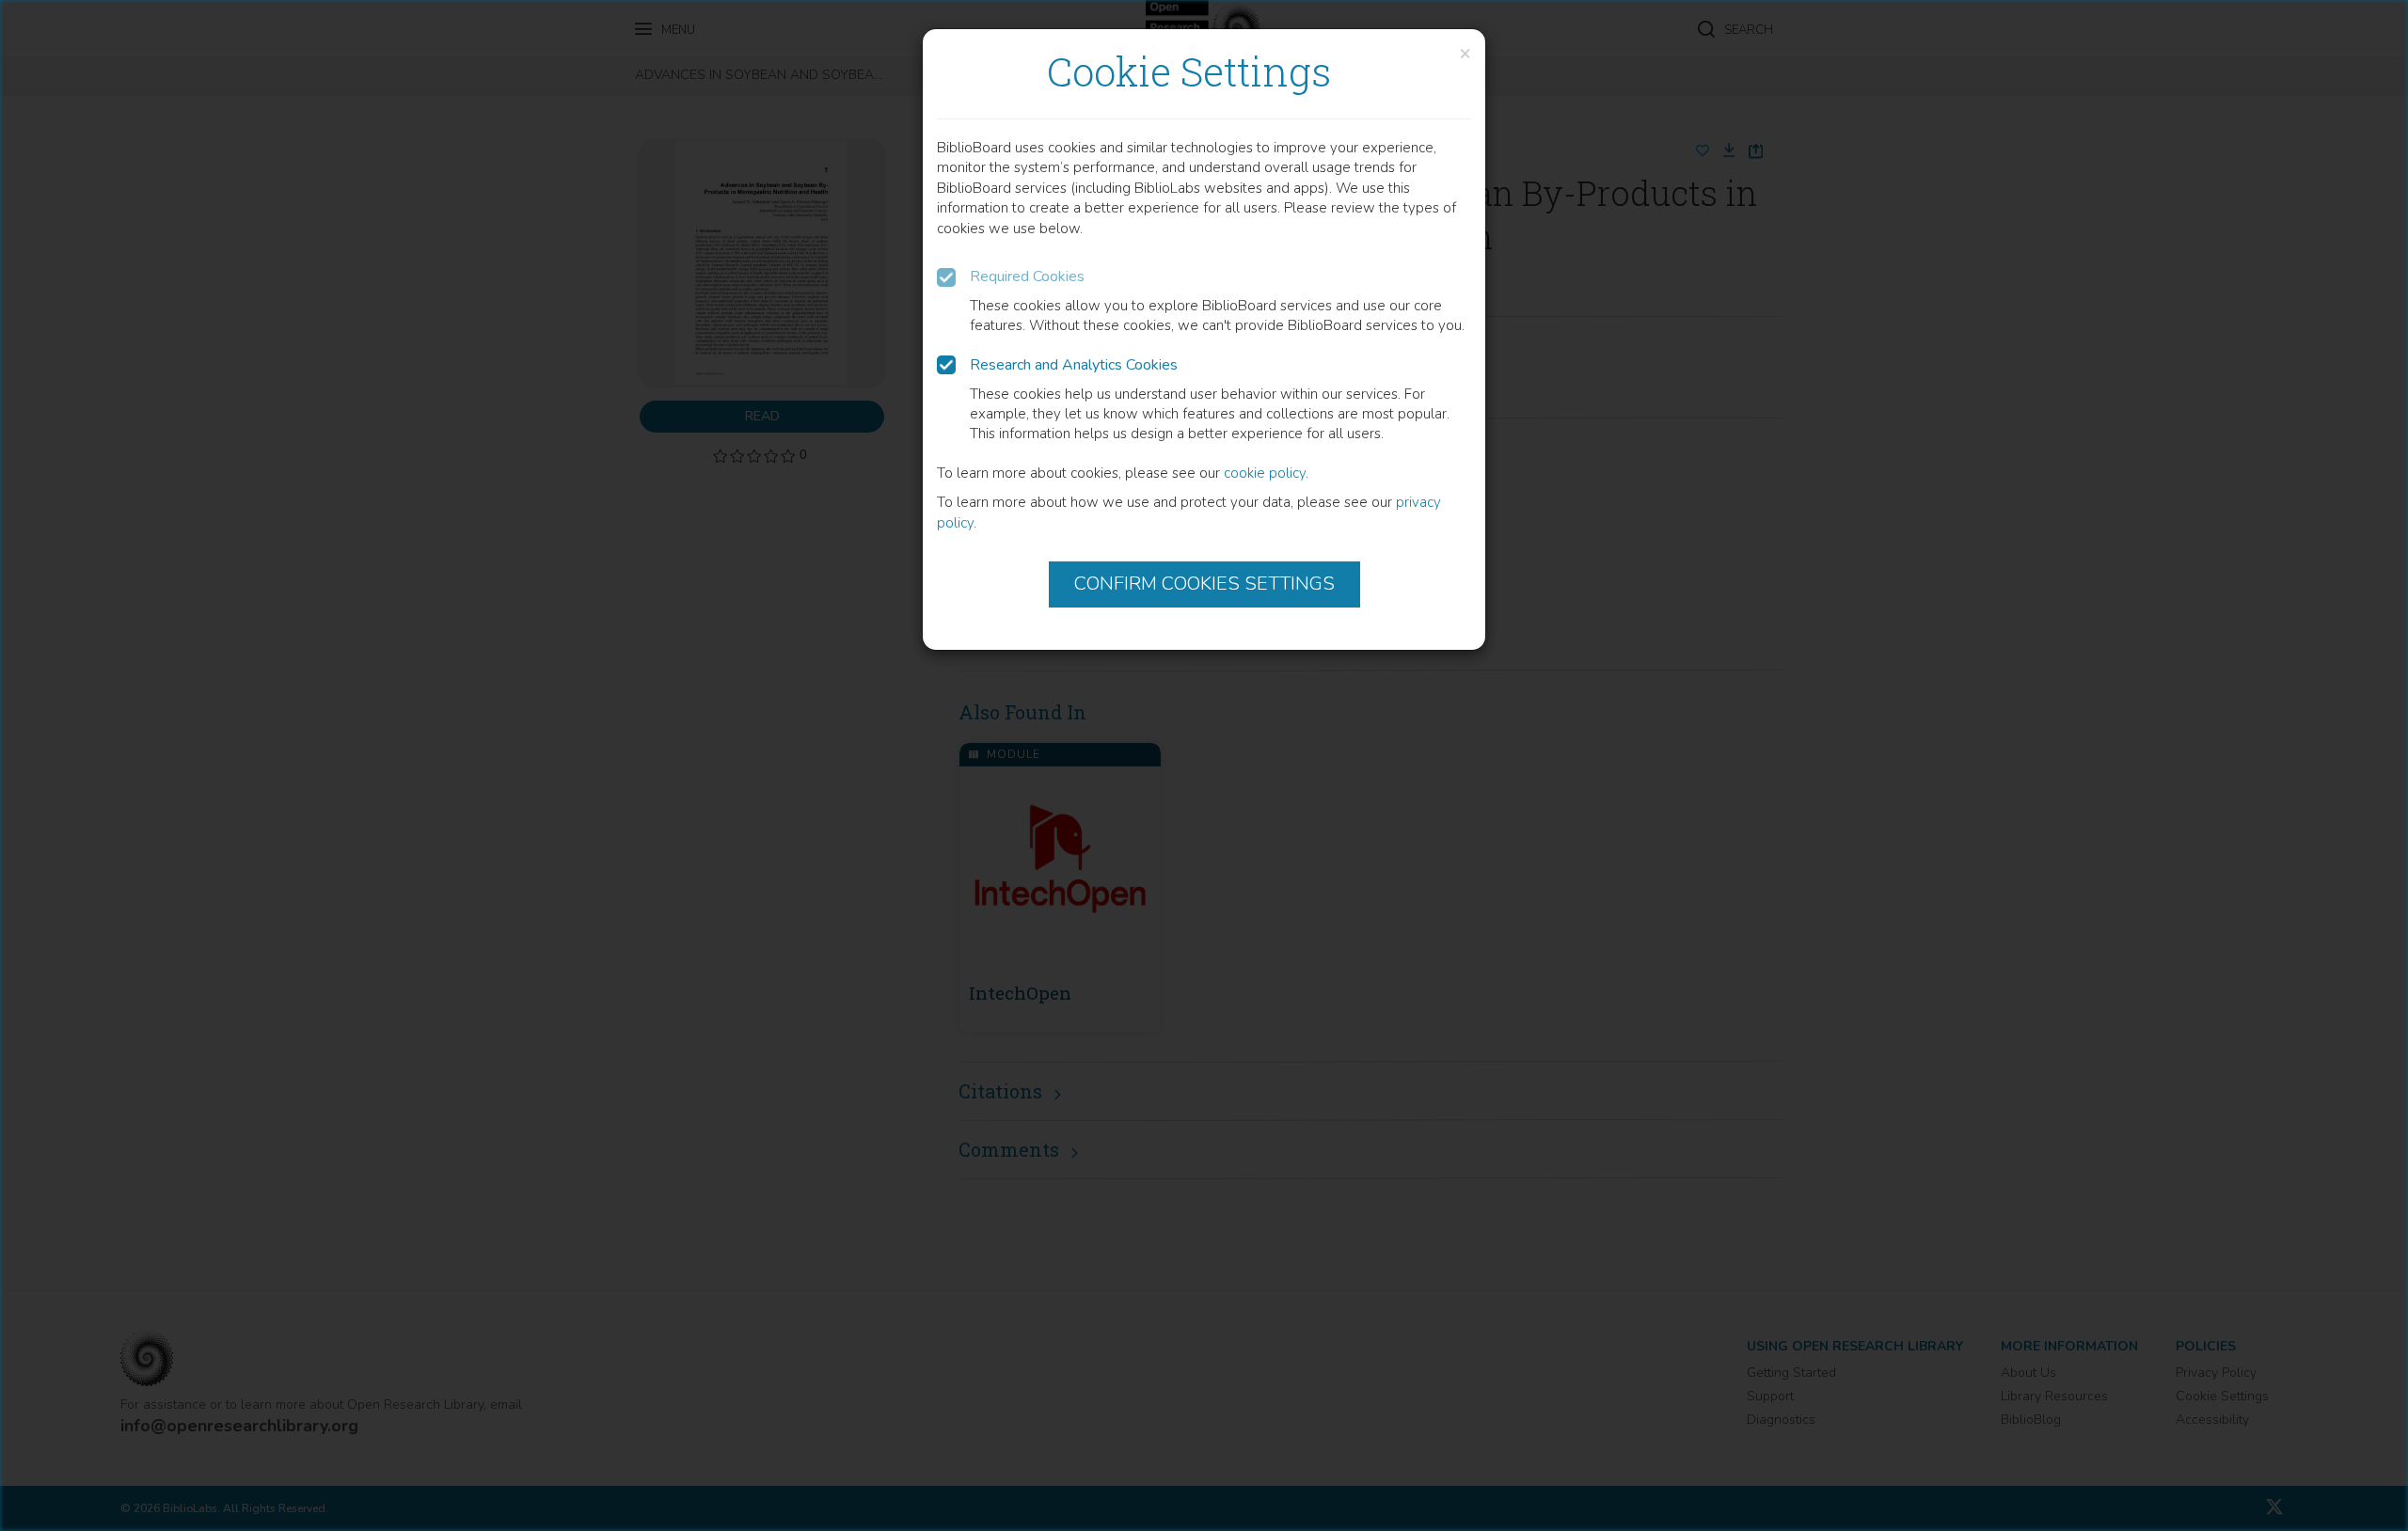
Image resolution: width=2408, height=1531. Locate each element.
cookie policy (1265, 473)
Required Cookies (1027, 276)
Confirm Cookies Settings (1204, 584)
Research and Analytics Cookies (1074, 365)
